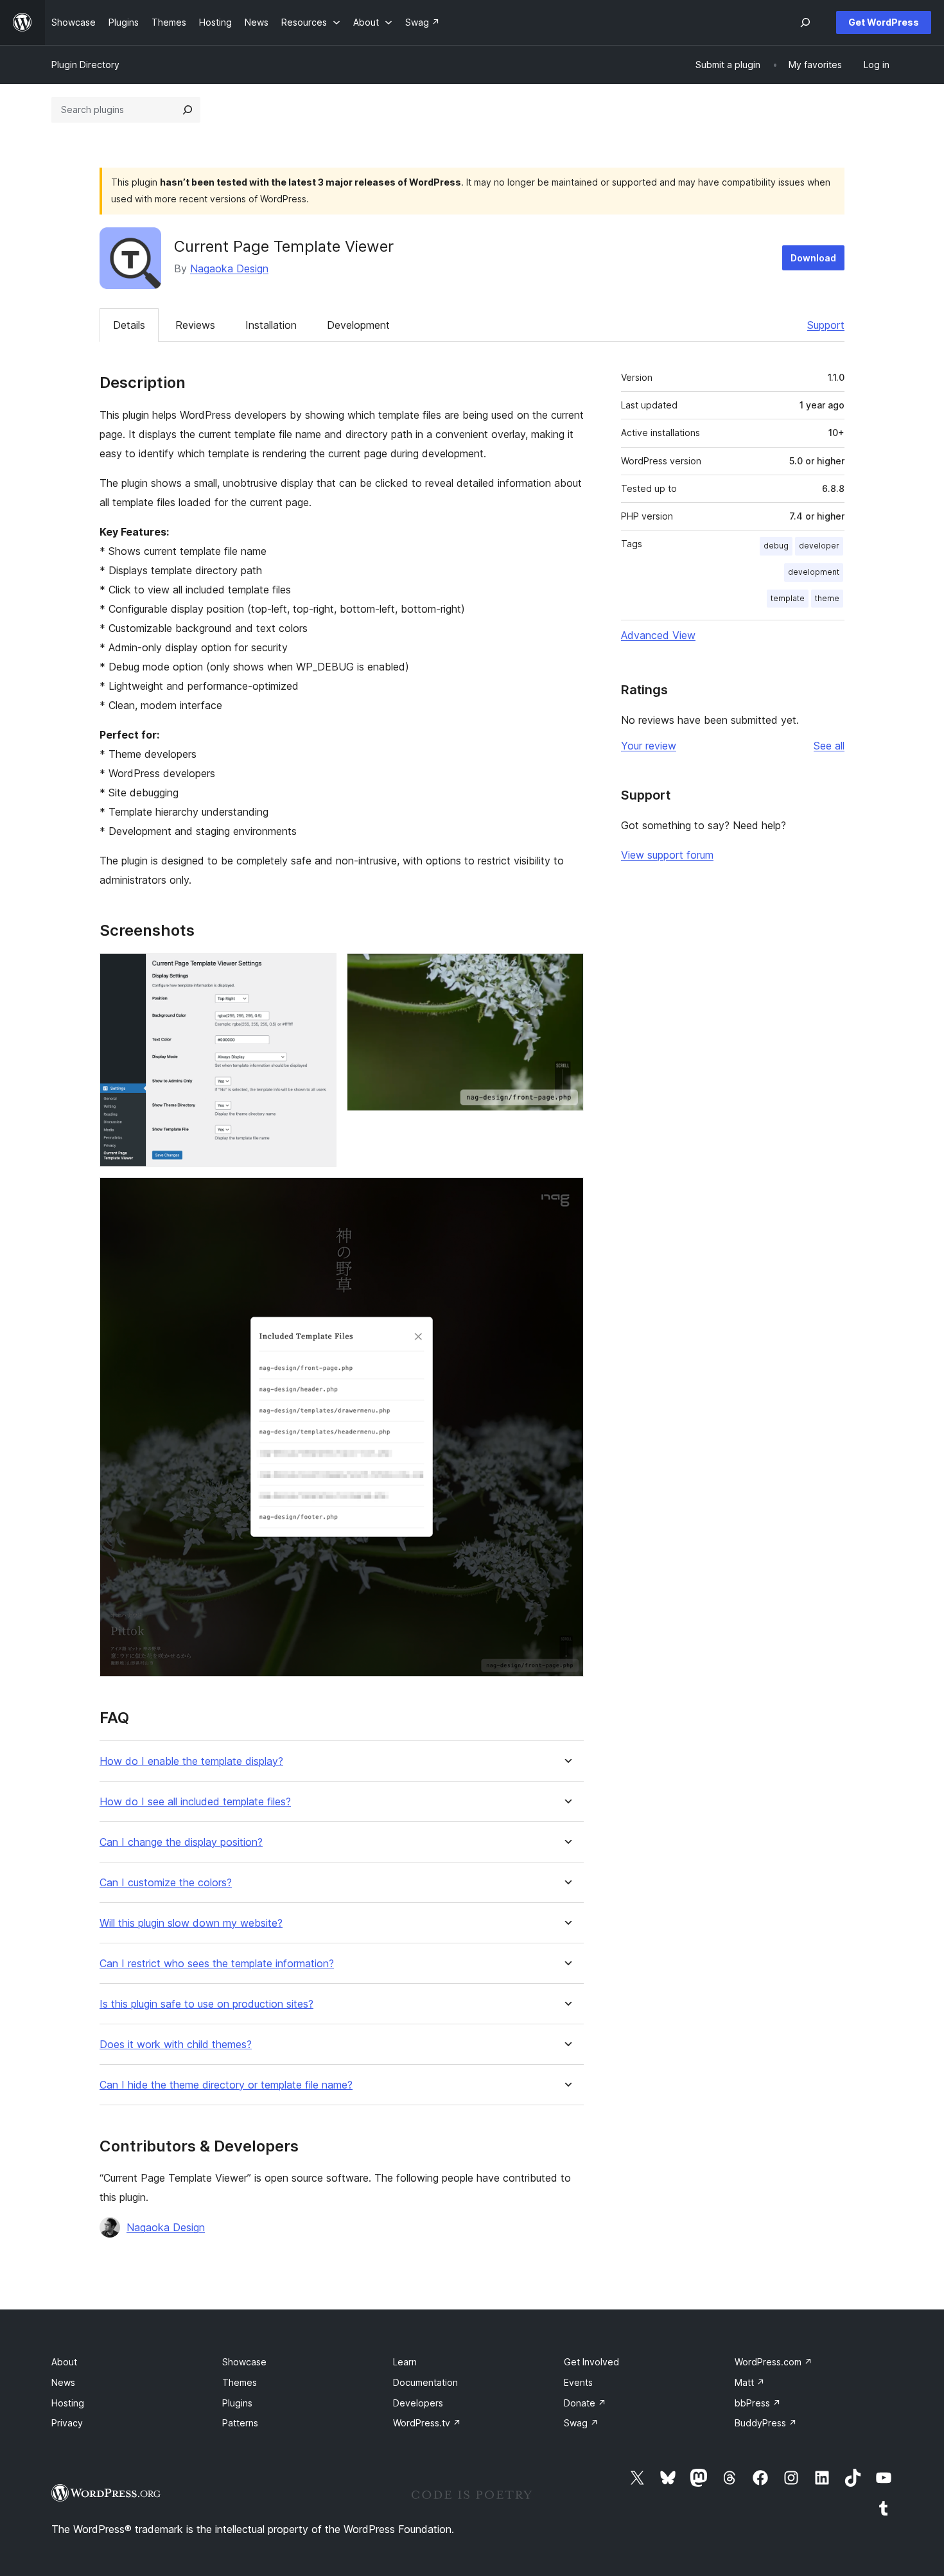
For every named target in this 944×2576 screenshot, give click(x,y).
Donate (585, 2403)
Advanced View (658, 635)
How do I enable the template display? (191, 1761)
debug (776, 546)
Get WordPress (884, 22)
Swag (581, 2423)
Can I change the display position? (181, 1842)
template (788, 598)
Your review (649, 746)
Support (826, 325)
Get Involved (591, 2362)
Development (358, 325)
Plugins (237, 2403)
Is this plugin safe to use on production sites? (206, 2004)
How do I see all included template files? (195, 1802)
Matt (750, 2382)
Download (813, 258)
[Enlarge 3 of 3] (566, 1195)
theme (827, 598)
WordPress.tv (427, 2423)
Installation (271, 325)
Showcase (244, 2362)
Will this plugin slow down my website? (191, 1923)
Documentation (425, 2382)
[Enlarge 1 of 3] (319, 970)
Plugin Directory (85, 65)
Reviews (195, 325)
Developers (418, 2403)
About (64, 2362)
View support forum (667, 855)
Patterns (240, 2423)
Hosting (68, 2403)
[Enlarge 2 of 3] (566, 970)
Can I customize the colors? (166, 1883)
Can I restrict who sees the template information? (217, 1964)
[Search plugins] (188, 110)
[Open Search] (805, 22)
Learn (405, 2362)
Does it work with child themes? (176, 2045)
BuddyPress (766, 2423)
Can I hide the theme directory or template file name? (226, 2085)
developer (819, 546)
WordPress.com (774, 2362)
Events (578, 2382)
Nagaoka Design (229, 268)
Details (129, 325)
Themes (240, 2382)
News (63, 2382)
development (814, 572)
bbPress (758, 2403)
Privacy (67, 2423)
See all (829, 746)
